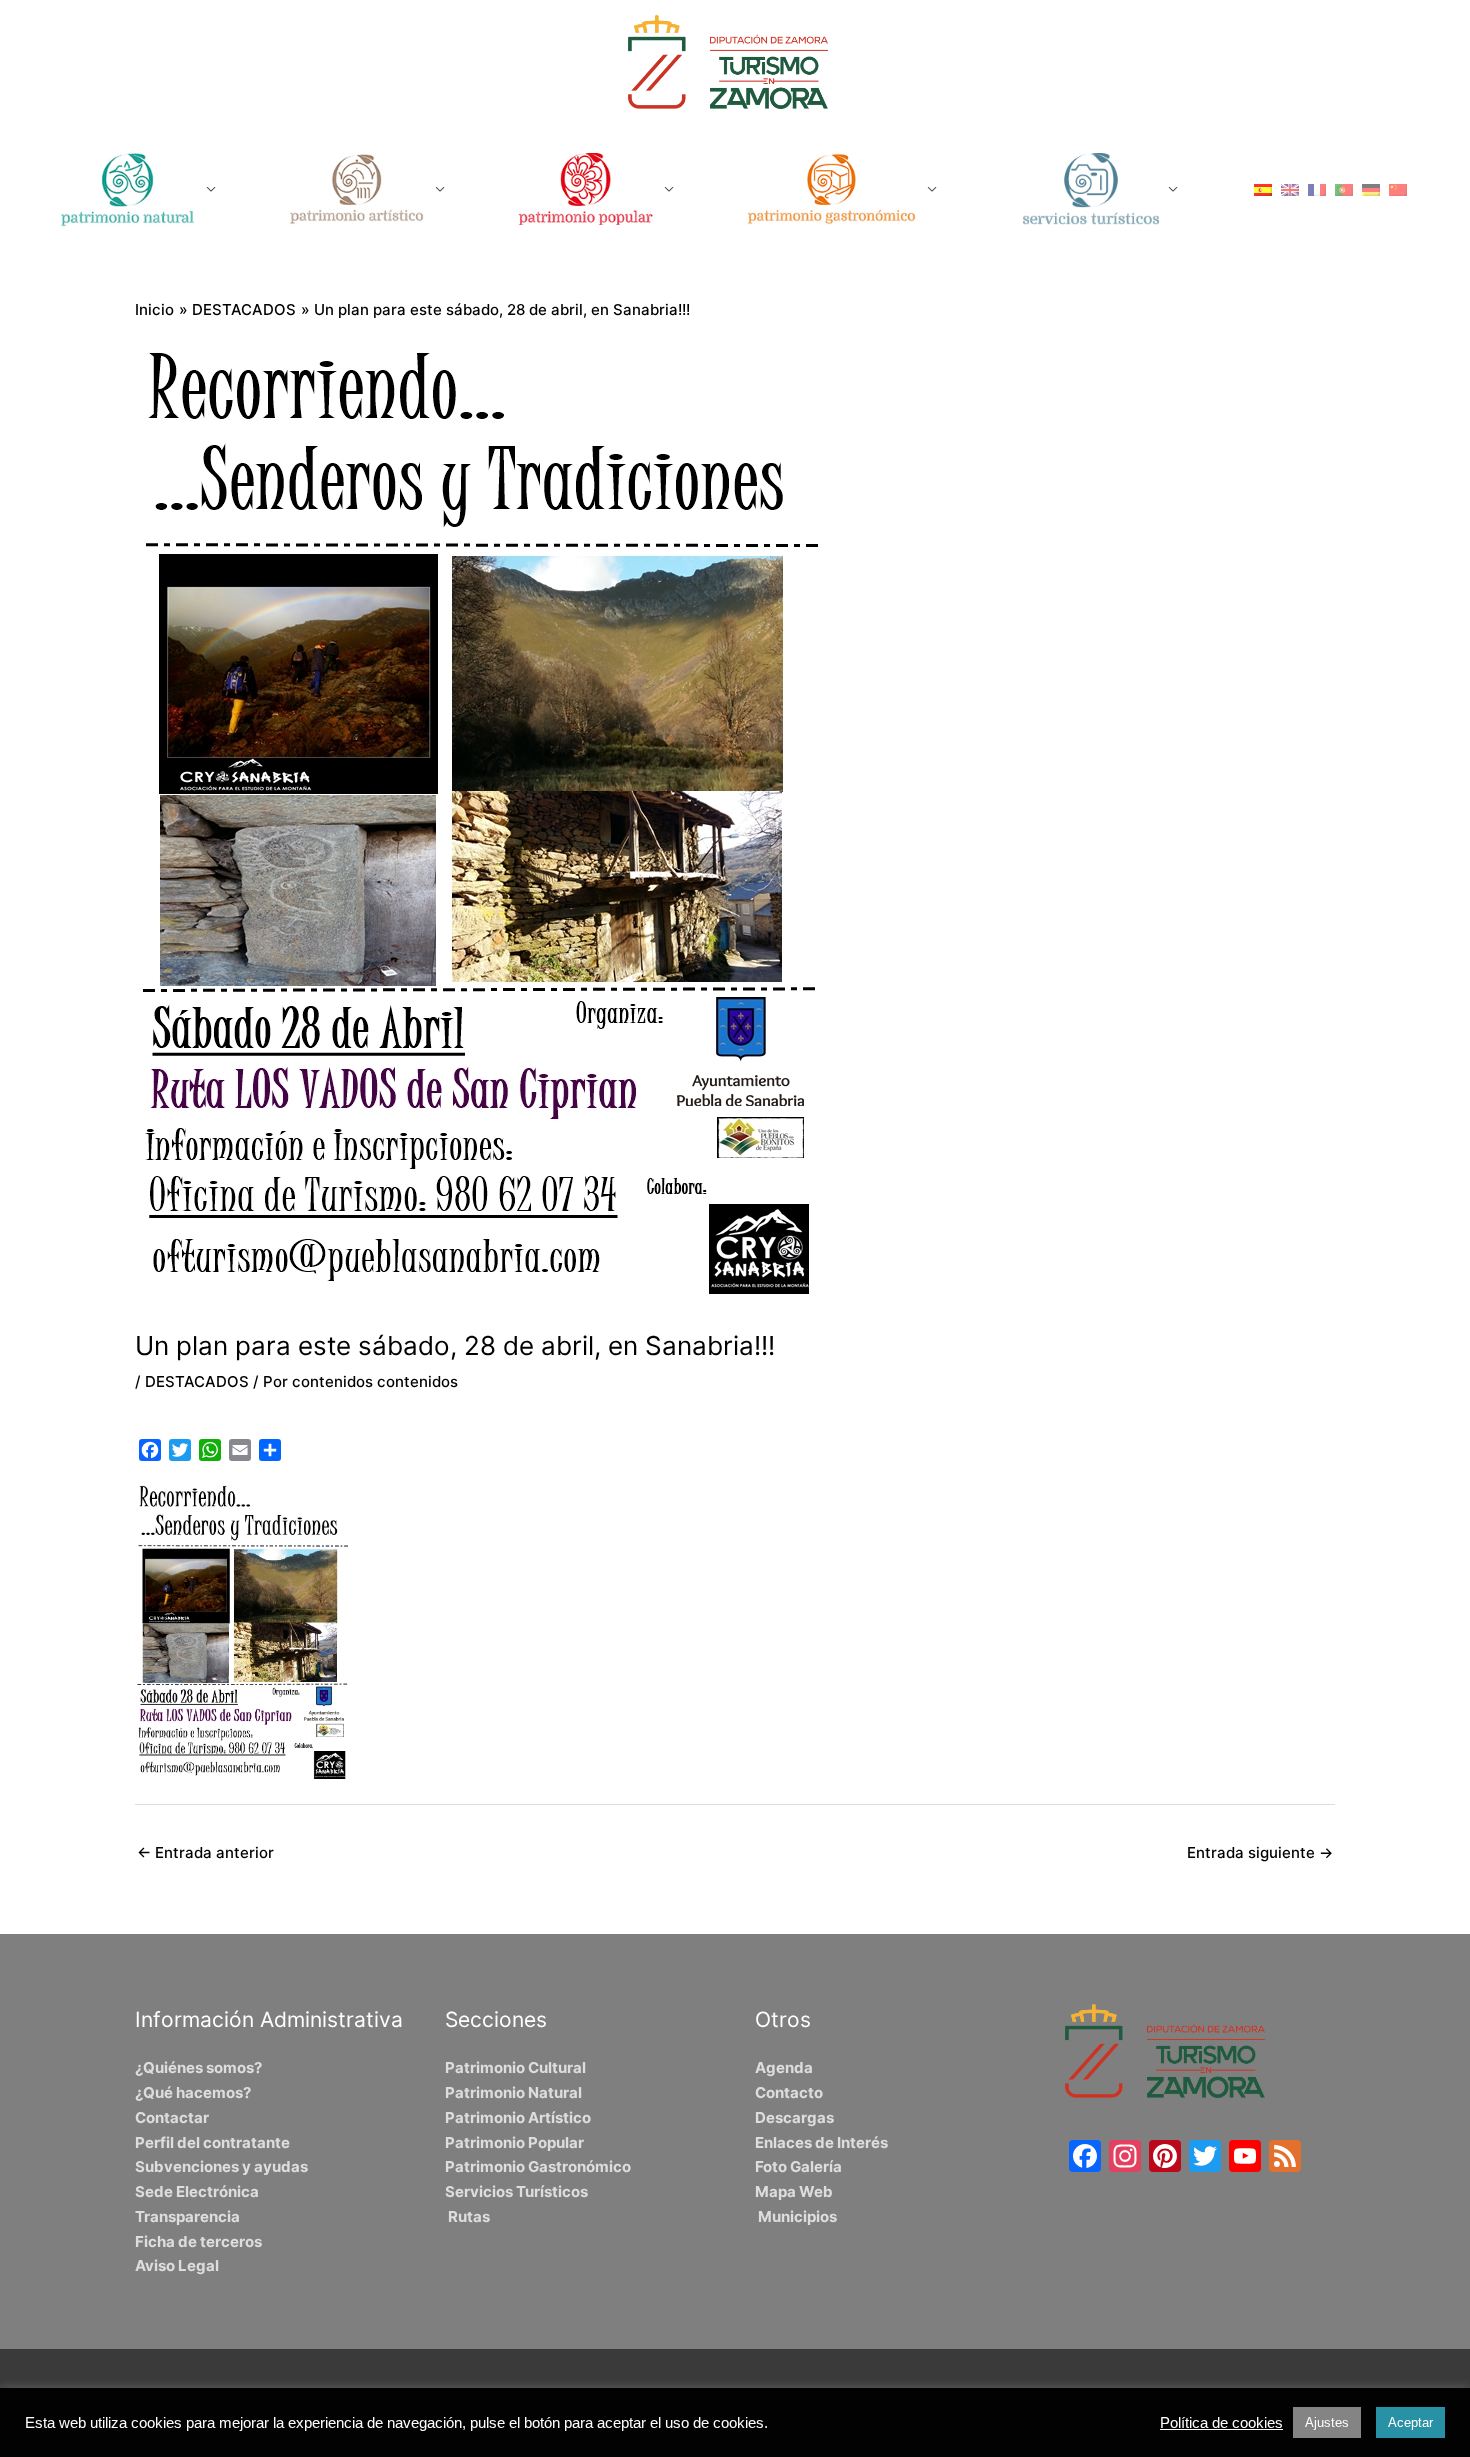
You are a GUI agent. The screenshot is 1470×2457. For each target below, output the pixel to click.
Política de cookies (1221, 2423)
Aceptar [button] (1410, 2422)
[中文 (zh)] (1398, 188)
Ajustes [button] (1327, 2422)
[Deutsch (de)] (1371, 188)
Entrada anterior (205, 1852)
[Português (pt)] (1344, 188)
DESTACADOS (197, 1381)
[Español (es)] (1263, 188)
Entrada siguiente (1260, 1852)
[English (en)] (1290, 188)
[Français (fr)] (1317, 188)
